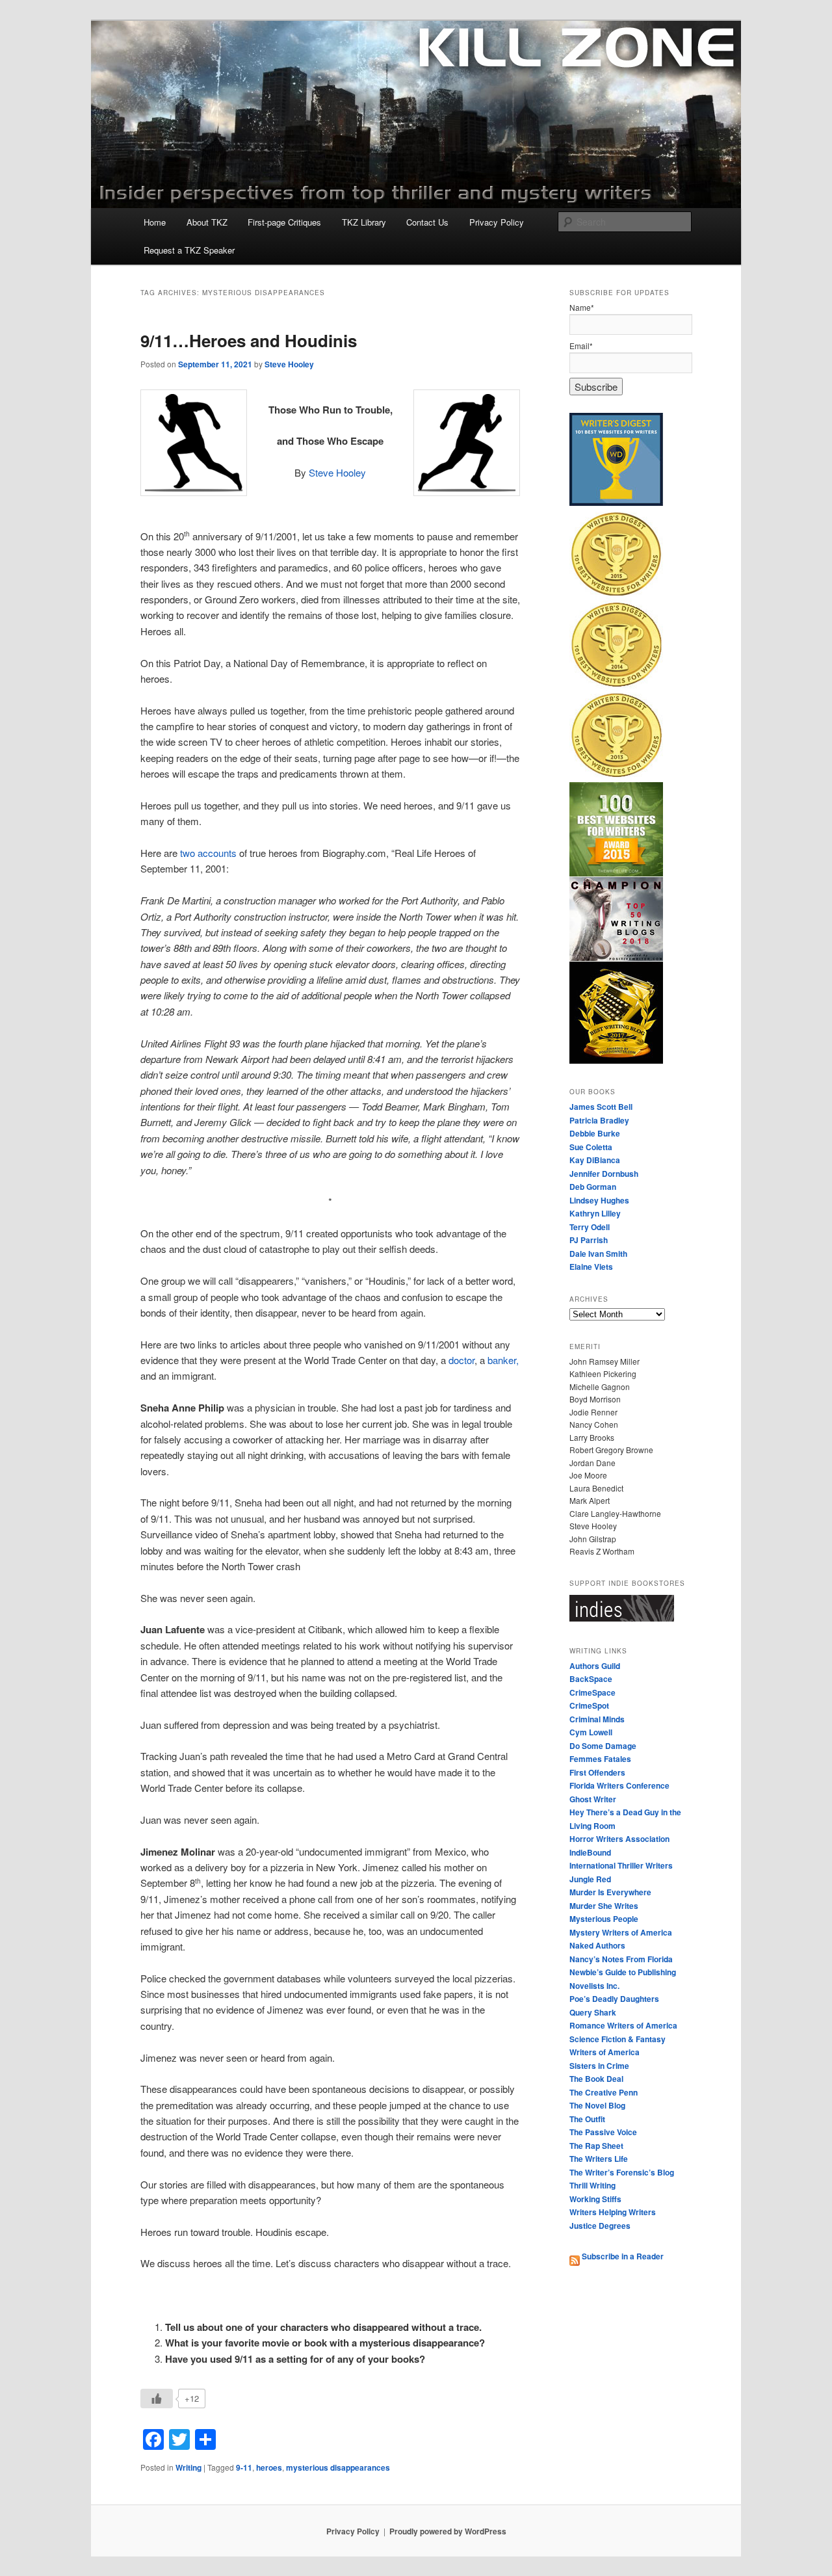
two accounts (208, 853)
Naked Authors (597, 1945)
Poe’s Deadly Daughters (614, 1999)
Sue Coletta (591, 1147)
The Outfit (587, 2119)
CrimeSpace (592, 1692)
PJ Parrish (589, 1240)
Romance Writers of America (623, 2025)
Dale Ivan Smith (598, 1254)
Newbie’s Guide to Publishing (623, 1972)
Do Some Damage (603, 1746)
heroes (269, 2467)
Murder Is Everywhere (610, 1892)
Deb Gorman (593, 1187)
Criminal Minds (597, 1719)
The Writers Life (599, 2159)
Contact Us (427, 222)
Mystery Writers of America (621, 1932)
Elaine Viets (591, 1267)
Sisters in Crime (599, 2066)
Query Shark (593, 2012)
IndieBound (590, 1852)
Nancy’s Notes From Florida (621, 1959)
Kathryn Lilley (595, 1213)
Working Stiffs (595, 2199)
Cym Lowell (591, 1732)
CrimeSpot (589, 1705)
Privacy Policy (497, 222)
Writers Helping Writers (613, 2212)
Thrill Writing (592, 2185)
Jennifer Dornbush (604, 1174)
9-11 (244, 2467)
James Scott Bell (601, 1107)
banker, (503, 1360)
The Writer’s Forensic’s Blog (622, 2172)
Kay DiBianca (595, 1160)
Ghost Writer (593, 1799)
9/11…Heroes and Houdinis (249, 340)
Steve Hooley (289, 364)
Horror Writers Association (619, 1839)
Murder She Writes (604, 1906)
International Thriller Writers (621, 1865)
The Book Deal (596, 2079)
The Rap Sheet (596, 2146)
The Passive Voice (603, 2132)
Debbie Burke (595, 1133)
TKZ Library (364, 222)
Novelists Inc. (594, 1986)
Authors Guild (595, 1666)
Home (155, 222)
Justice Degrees (600, 2226)
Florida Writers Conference (619, 1785)
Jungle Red (590, 1879)
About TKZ (207, 222)
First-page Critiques (284, 222)
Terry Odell (590, 1227)
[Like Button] (157, 2399)
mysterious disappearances (338, 2467)
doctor (461, 1360)
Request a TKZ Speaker (189, 250)
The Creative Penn (604, 2092)
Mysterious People (604, 1919)
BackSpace (591, 1679)
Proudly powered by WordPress (448, 2531)
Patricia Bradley (599, 1120)
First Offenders (597, 1772)
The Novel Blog (597, 2105)
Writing (188, 2467)
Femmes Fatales (600, 1759)
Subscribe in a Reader (622, 2256)
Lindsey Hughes (599, 1200)
